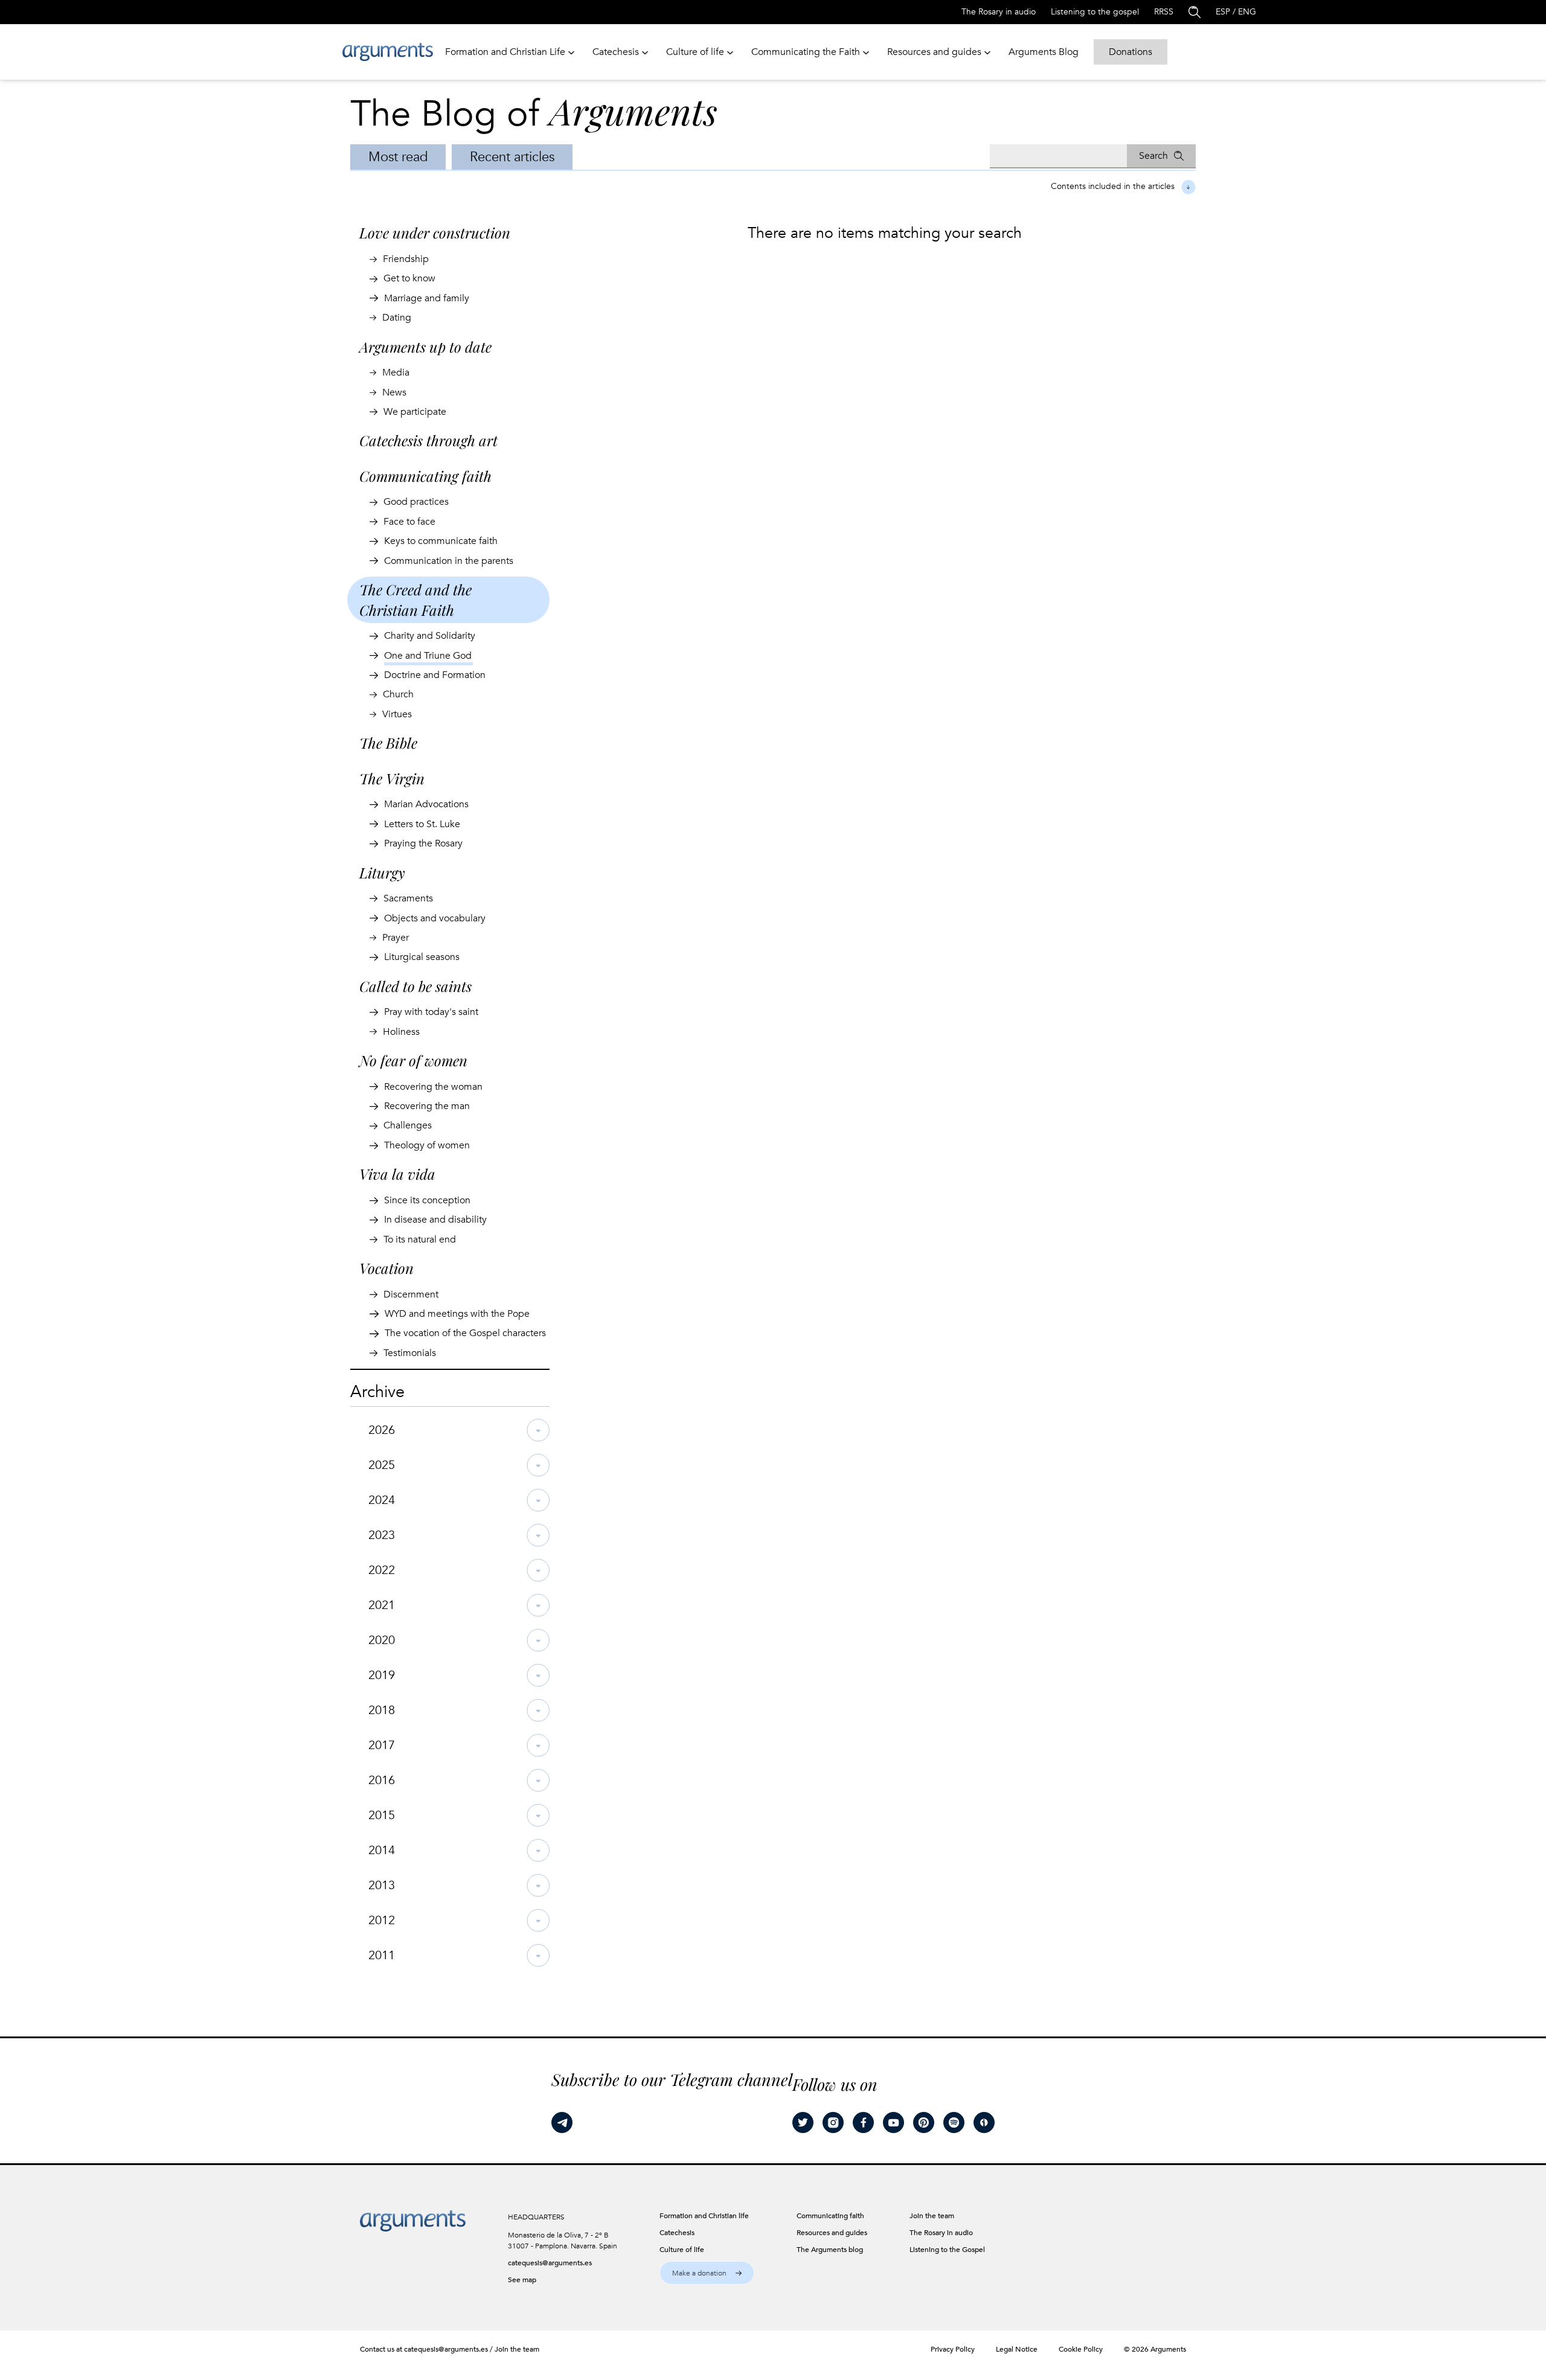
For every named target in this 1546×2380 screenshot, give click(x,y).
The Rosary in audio (999, 12)
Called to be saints (415, 986)
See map (522, 2280)
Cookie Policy (1081, 2349)
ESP (1223, 12)
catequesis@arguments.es (550, 2263)
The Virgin (392, 778)
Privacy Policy (953, 2349)
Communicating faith (425, 476)
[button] (707, 2273)
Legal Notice (1017, 2349)
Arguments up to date (425, 347)
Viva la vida (397, 1174)
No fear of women (413, 1060)
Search (1153, 156)
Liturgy (382, 872)
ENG (1247, 12)
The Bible (388, 743)
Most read (398, 157)
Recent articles (512, 157)
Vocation (386, 1268)
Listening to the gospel (1095, 12)
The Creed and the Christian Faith (415, 600)
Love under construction (435, 232)
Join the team (517, 2349)
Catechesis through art (428, 440)
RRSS (1164, 12)
